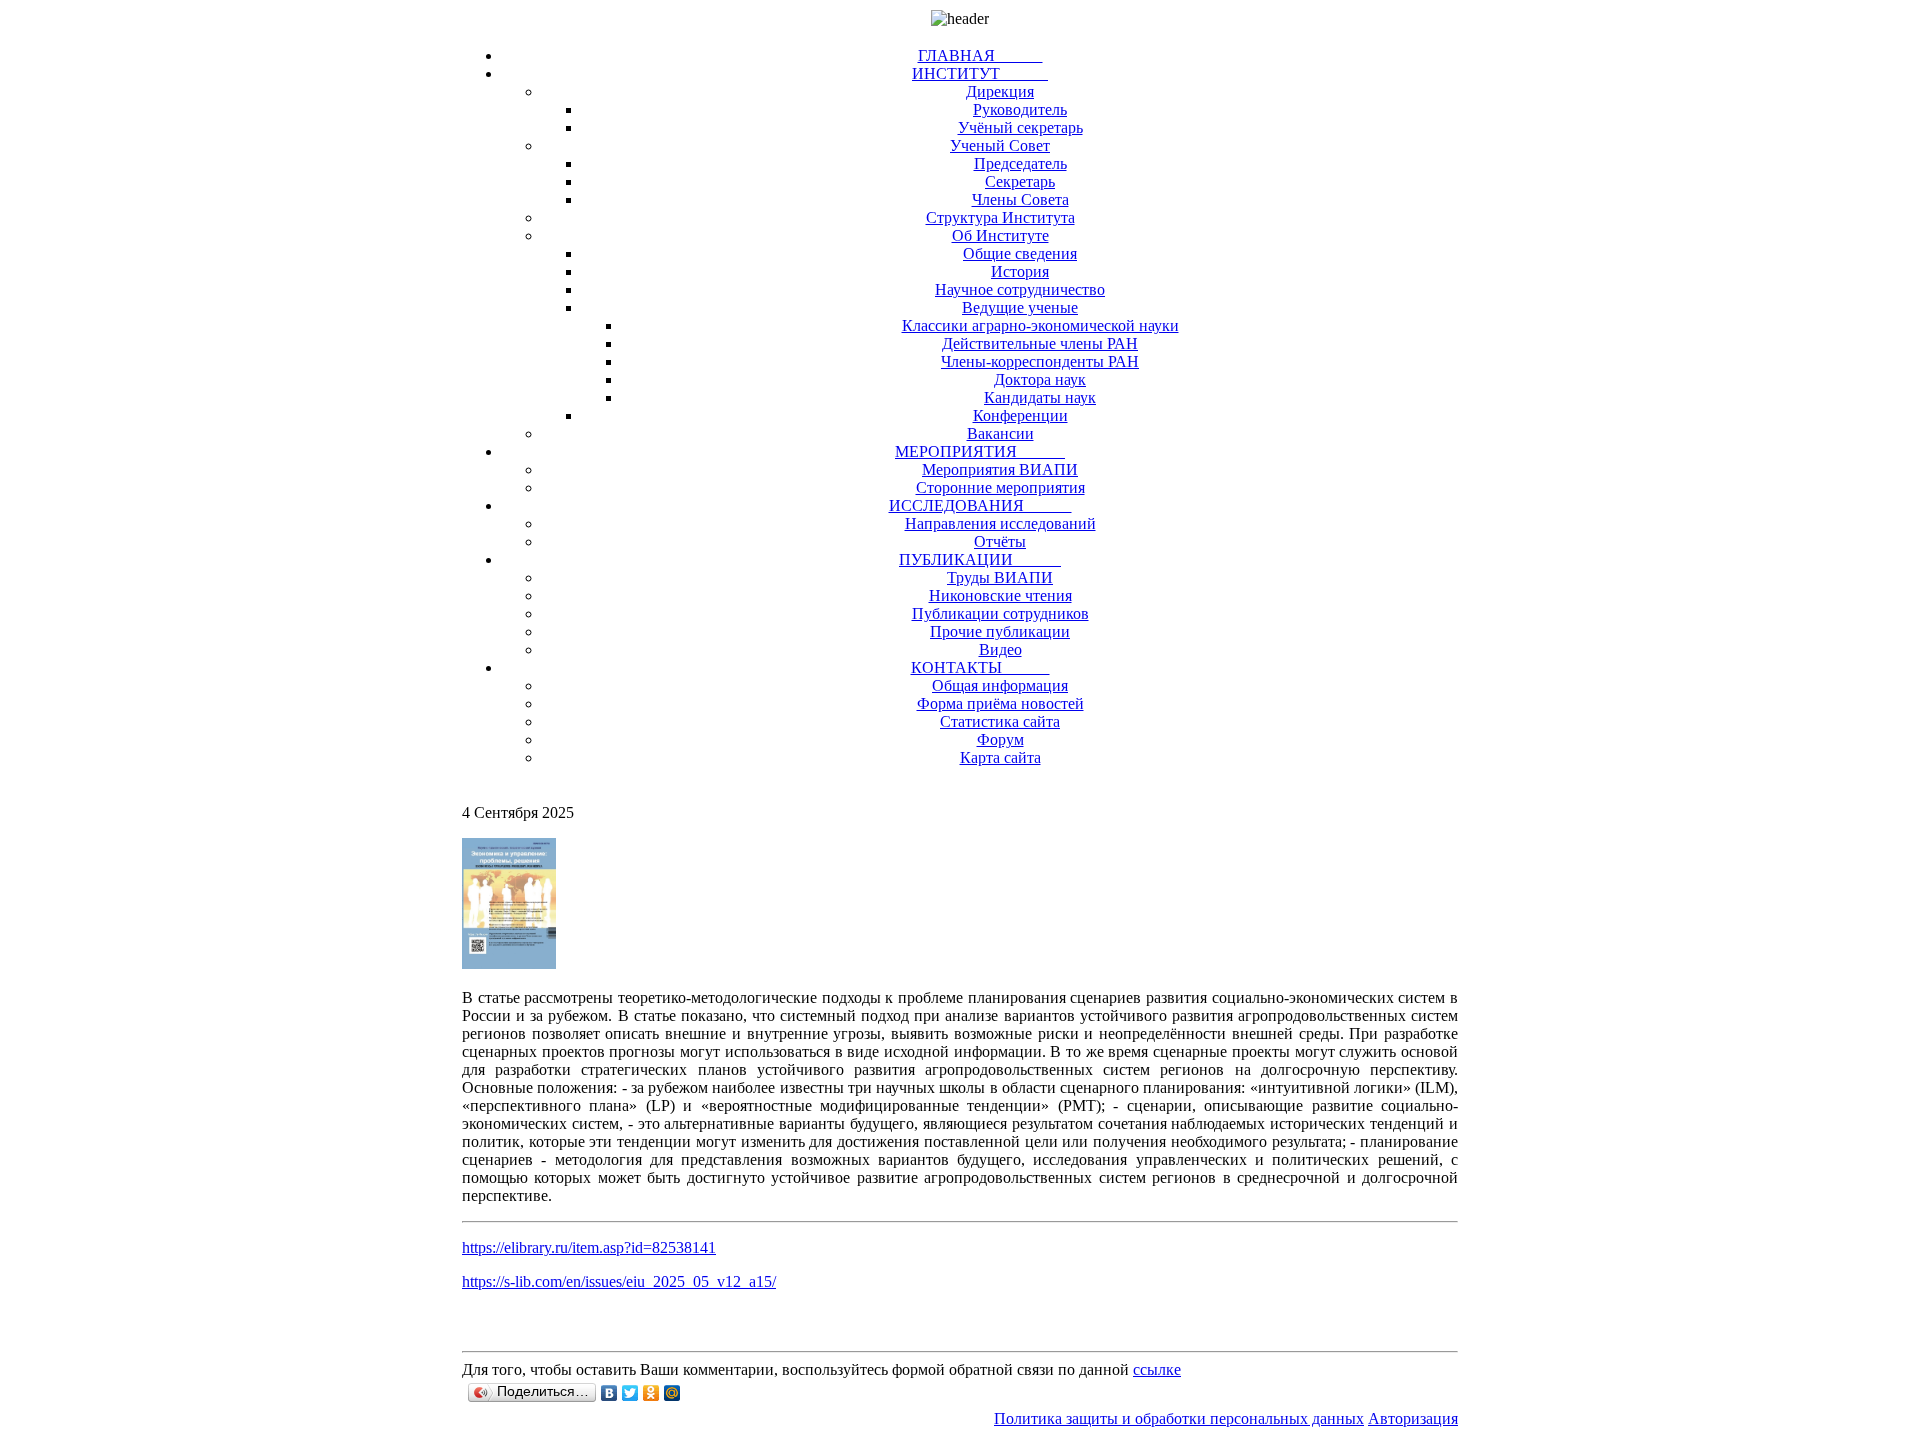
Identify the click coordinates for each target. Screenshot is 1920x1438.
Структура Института (1000, 217)
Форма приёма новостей (1000, 703)
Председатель (1020, 163)
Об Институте (1000, 235)
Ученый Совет (1000, 145)
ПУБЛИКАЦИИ (980, 559)
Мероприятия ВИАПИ (1000, 469)
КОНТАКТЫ (980, 667)
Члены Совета (1020, 199)
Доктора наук (1040, 379)
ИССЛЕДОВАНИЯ (980, 505)
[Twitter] (630, 1393)
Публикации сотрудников (1000, 613)
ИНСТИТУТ (980, 73)
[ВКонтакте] (609, 1393)
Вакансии (1000, 433)
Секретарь (1020, 181)
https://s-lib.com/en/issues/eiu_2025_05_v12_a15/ (619, 1281)
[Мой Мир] (672, 1393)
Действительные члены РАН (1040, 343)
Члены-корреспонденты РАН (1040, 361)
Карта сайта (1000, 757)
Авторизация (1413, 1418)
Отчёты (1000, 541)
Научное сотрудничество (1020, 289)
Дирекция (1000, 91)
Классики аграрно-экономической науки (1040, 325)
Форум (1000, 739)
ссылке (1157, 1369)
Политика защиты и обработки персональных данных (1179, 1418)
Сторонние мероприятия (1000, 487)
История (1020, 271)
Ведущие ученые (1020, 307)
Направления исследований (1000, 523)
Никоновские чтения (1000, 595)
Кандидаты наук (1040, 397)
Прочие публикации (1000, 631)
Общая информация (1000, 685)
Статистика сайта (1000, 721)
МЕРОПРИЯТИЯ (980, 451)
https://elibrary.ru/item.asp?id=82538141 (589, 1247)
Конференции (1020, 415)
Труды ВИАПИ (1000, 577)
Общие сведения (1020, 253)
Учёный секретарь (1020, 127)
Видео (1000, 649)
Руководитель (1020, 109)
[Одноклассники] (651, 1393)
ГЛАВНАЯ (980, 55)
